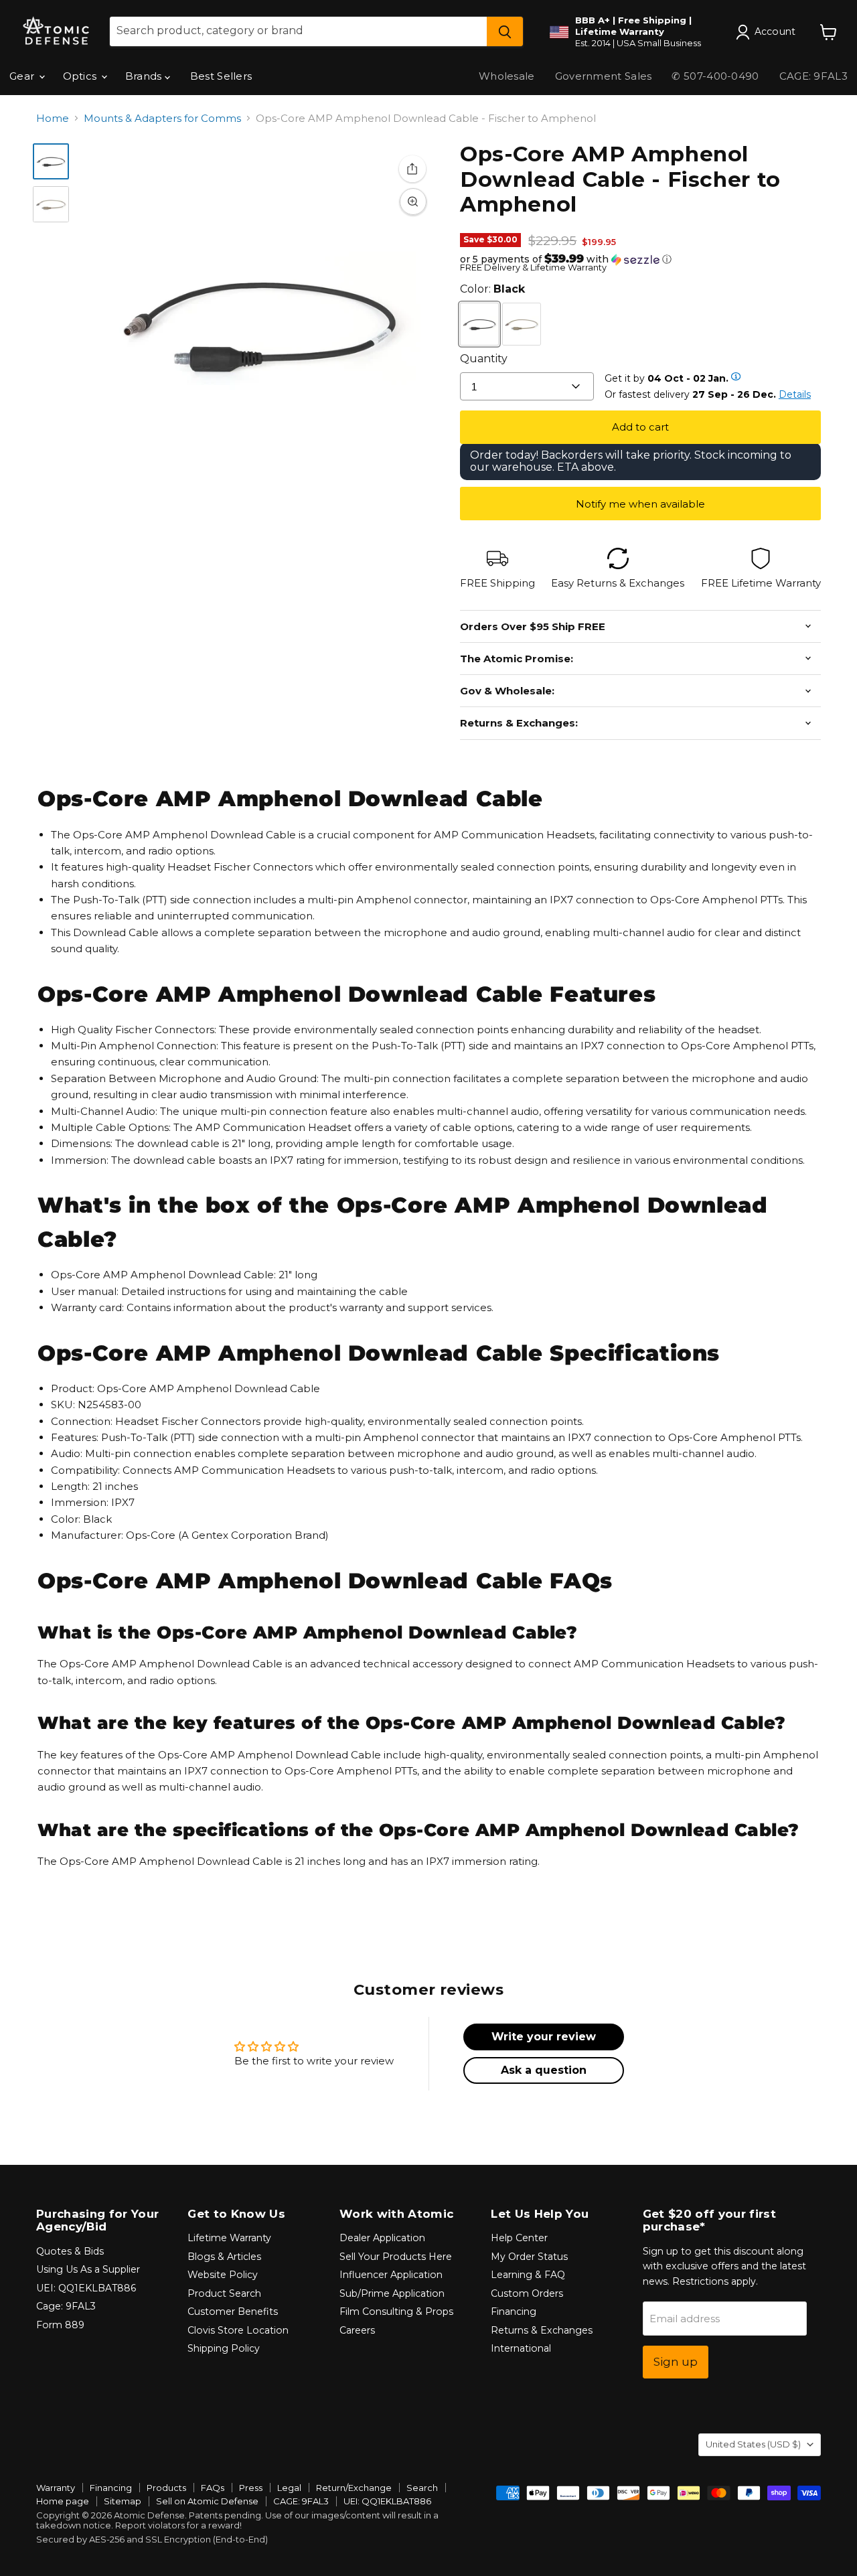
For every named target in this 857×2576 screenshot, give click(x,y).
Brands (145, 76)
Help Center (519, 2238)
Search (422, 2488)
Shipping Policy (224, 2348)
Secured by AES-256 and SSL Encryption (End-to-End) (152, 2539)
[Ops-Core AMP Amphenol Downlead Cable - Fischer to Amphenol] (51, 161)
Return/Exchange (354, 2488)
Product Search (224, 2293)
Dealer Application (382, 2238)
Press (251, 2488)
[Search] (505, 31)
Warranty (56, 2488)
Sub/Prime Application (392, 2293)
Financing (514, 2312)
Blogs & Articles (224, 2257)
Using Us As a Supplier (88, 2269)
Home (53, 118)
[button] (640, 259)
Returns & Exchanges (542, 2330)
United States (753, 2444)
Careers (357, 2330)
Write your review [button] (544, 2037)
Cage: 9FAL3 (66, 2306)
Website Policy (223, 2275)
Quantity (484, 359)
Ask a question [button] (544, 2070)
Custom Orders (527, 2293)
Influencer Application (391, 2275)
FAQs (213, 2488)
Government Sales (604, 76)
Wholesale (507, 76)
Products (166, 2488)
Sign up (676, 2362)
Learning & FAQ (528, 2275)
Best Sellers (221, 76)
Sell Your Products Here (396, 2257)
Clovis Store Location (238, 2330)
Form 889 (60, 2325)
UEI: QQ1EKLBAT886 (86, 2288)
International (521, 2348)
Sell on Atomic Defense (207, 2501)
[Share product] (412, 169)
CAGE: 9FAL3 (301, 2501)
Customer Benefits (233, 2312)
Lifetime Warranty (229, 2238)
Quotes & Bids (70, 2251)
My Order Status (529, 2257)
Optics (81, 76)
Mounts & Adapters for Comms (162, 118)
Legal (289, 2488)
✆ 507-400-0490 (715, 76)
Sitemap (123, 2501)
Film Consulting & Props (396, 2312)
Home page (63, 2501)
